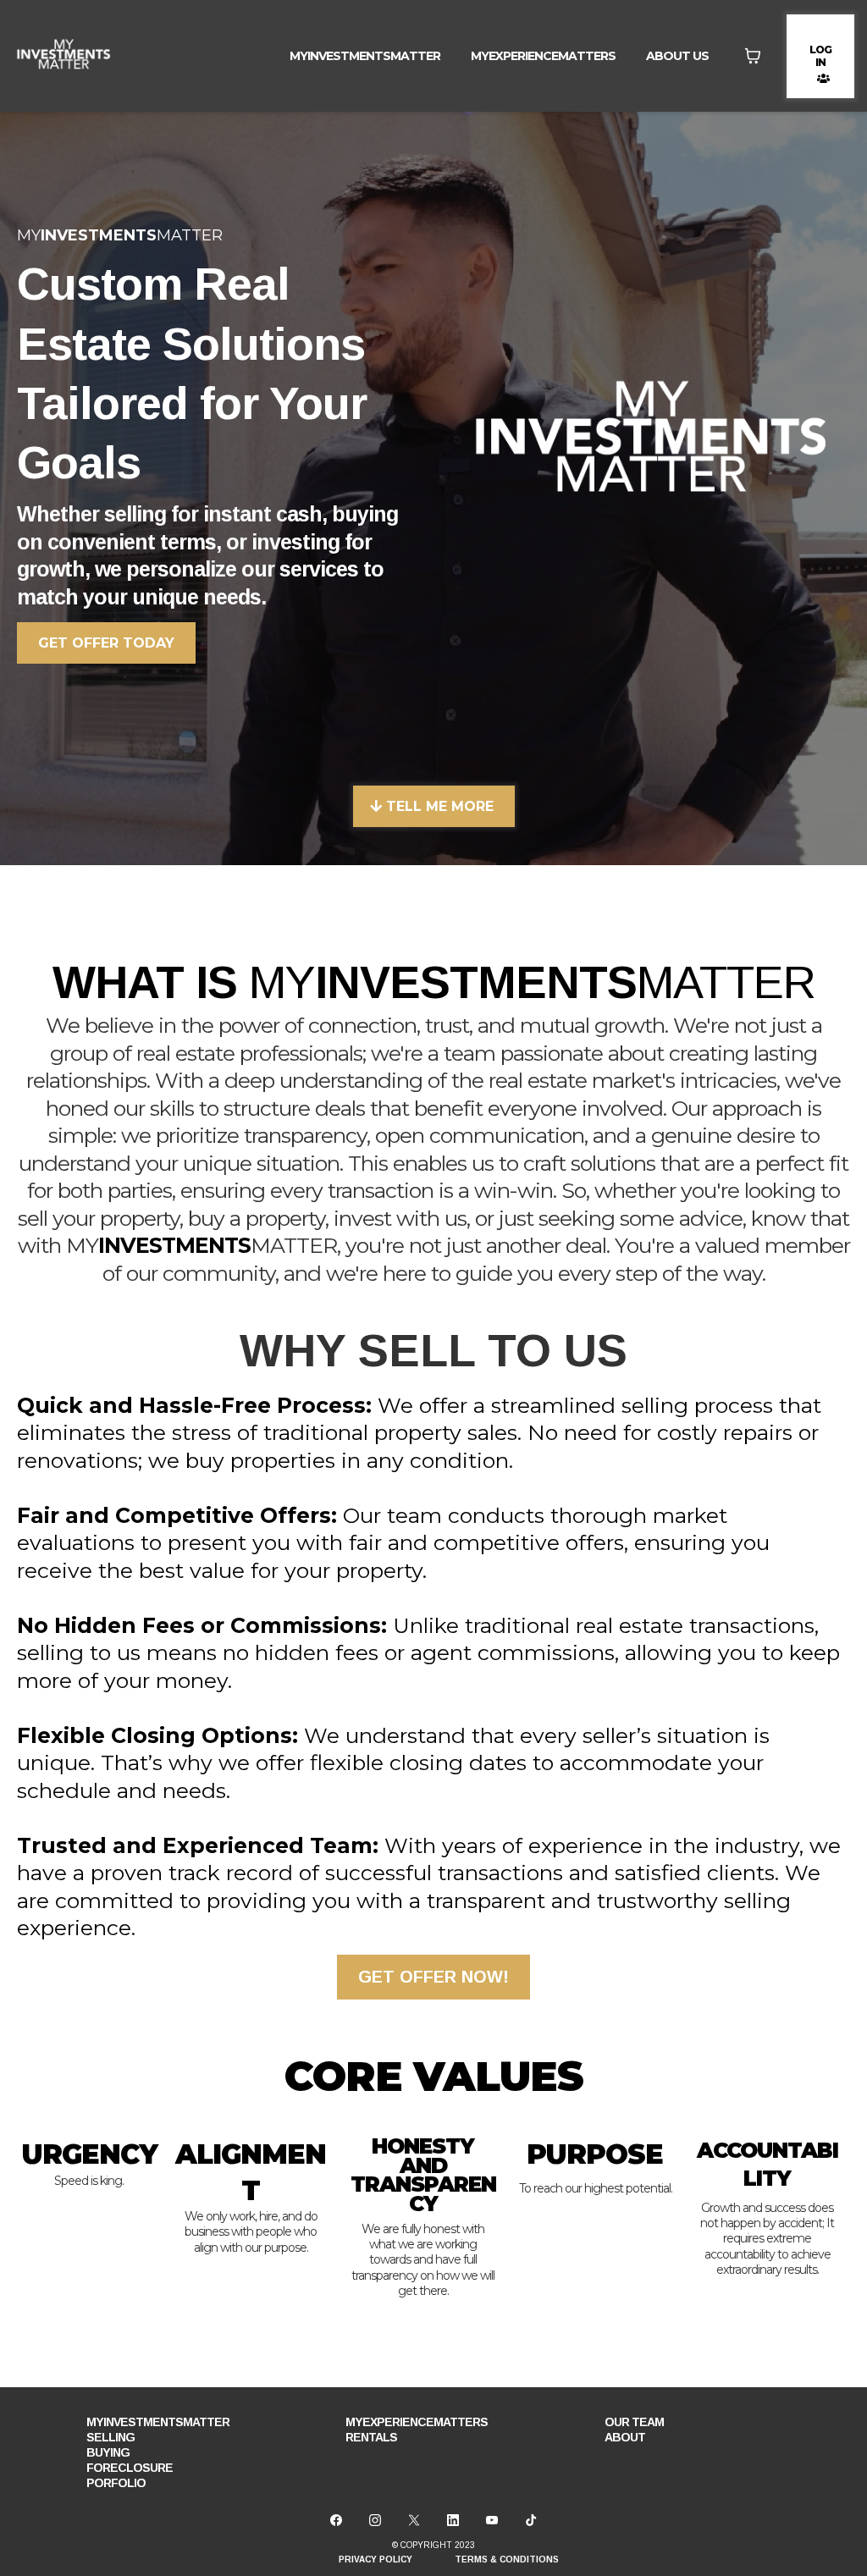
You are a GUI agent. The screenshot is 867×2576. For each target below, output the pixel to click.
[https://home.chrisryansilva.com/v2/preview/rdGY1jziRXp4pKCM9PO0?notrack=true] (64, 56)
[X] (414, 2519)
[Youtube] (492, 2519)
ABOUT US (677, 56)
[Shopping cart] (753, 56)
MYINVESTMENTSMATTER (365, 56)
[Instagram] (375, 2519)
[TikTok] (531, 2519)
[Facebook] (336, 2519)
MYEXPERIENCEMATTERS (543, 56)
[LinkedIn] (453, 2519)
